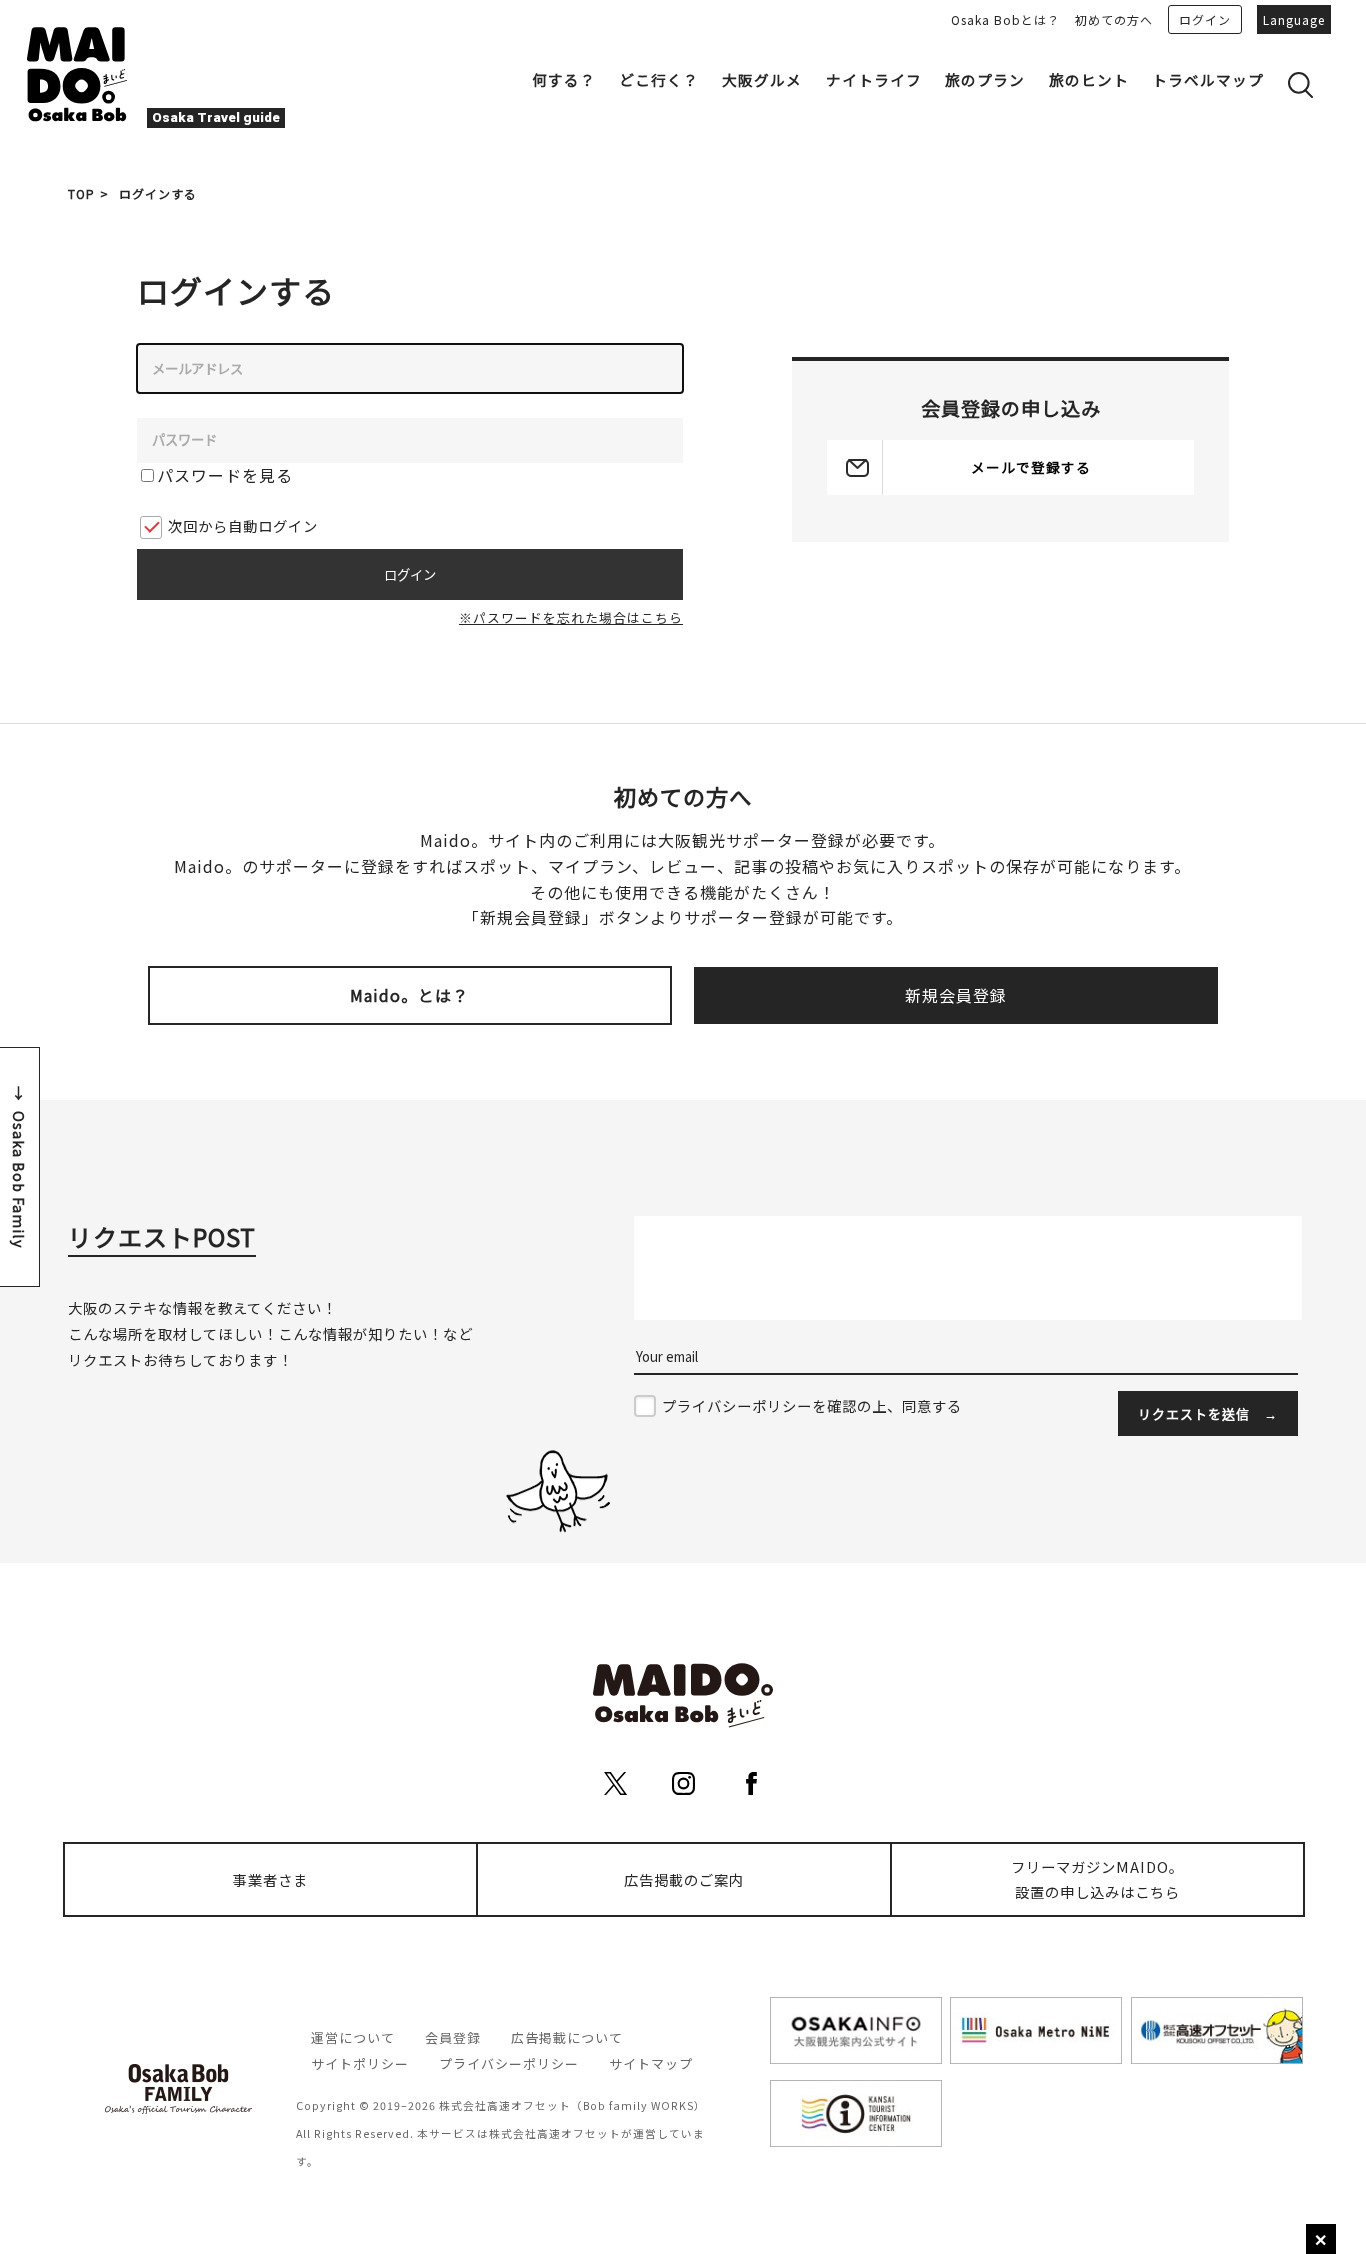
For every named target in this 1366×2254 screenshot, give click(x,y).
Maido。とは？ (409, 995)
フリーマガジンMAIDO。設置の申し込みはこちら (1097, 1879)
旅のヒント (1089, 79)
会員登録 (453, 2037)
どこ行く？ (659, 79)
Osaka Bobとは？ (1005, 19)
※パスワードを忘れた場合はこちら (571, 617)
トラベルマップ (1208, 79)
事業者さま (270, 1879)
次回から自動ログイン (243, 525)
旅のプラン (985, 79)
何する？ (564, 79)
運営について (353, 2037)
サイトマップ (651, 2063)
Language (1294, 19)
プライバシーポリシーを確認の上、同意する (812, 1405)
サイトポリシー (360, 2063)
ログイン (1205, 19)
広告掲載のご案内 (684, 1879)
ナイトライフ (874, 79)
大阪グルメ (762, 79)
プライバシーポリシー (509, 2063)
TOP (81, 193)
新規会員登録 (956, 995)
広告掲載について (567, 2037)
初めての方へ (1114, 19)
